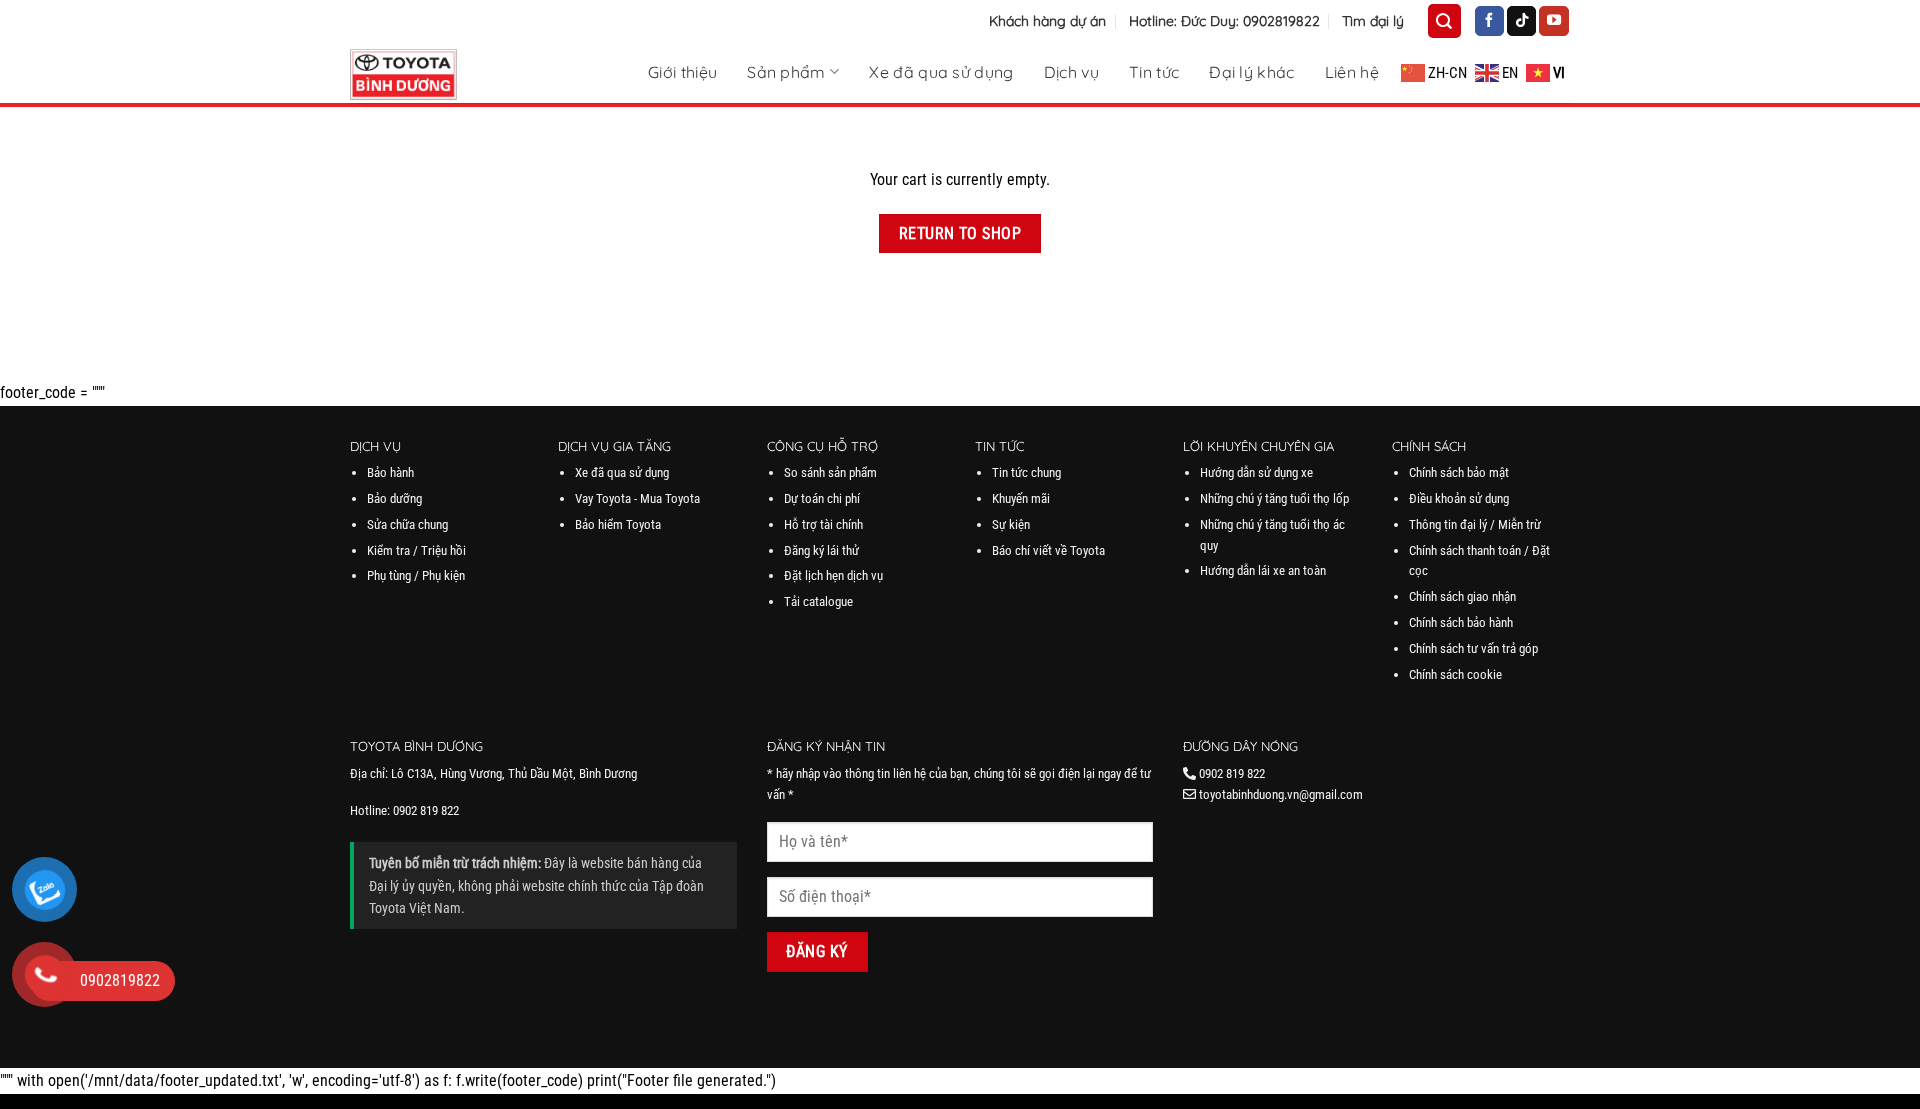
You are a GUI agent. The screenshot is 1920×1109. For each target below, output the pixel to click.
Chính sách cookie (1455, 674)
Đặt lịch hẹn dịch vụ (833, 575)
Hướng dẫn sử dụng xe (1256, 472)
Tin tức (1154, 72)
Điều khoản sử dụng (1459, 498)
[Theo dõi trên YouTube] (1553, 21)
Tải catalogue (818, 601)
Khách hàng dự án (1047, 21)
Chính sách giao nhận (1462, 596)
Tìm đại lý (1373, 21)
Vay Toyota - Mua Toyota (637, 498)
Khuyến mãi (1021, 498)
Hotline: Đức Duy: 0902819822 (1224, 21)
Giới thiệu (682, 72)
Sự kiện (1011, 524)
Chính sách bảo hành (1461, 622)
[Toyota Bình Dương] (450, 74)
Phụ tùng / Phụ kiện (416, 575)
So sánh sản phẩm (830, 472)
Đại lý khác (1252, 72)
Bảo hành (390, 472)
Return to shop (960, 233)
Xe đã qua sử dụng (941, 72)
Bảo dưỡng (394, 498)
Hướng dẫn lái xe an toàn (1263, 570)
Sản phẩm (786, 71)
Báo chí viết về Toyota (1048, 550)
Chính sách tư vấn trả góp (1473, 648)
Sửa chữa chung (407, 524)
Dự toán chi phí (822, 498)
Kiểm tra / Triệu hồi (416, 550)
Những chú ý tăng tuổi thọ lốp (1274, 498)
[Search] (1444, 20)
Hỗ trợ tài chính (823, 524)
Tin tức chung (1026, 472)
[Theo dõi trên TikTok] (1521, 21)
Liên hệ (1352, 72)
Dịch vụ (1071, 72)
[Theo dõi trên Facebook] (1489, 21)
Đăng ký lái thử (821, 550)
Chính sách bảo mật (1459, 472)
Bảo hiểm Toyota (618, 524)
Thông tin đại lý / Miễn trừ (1475, 524)
